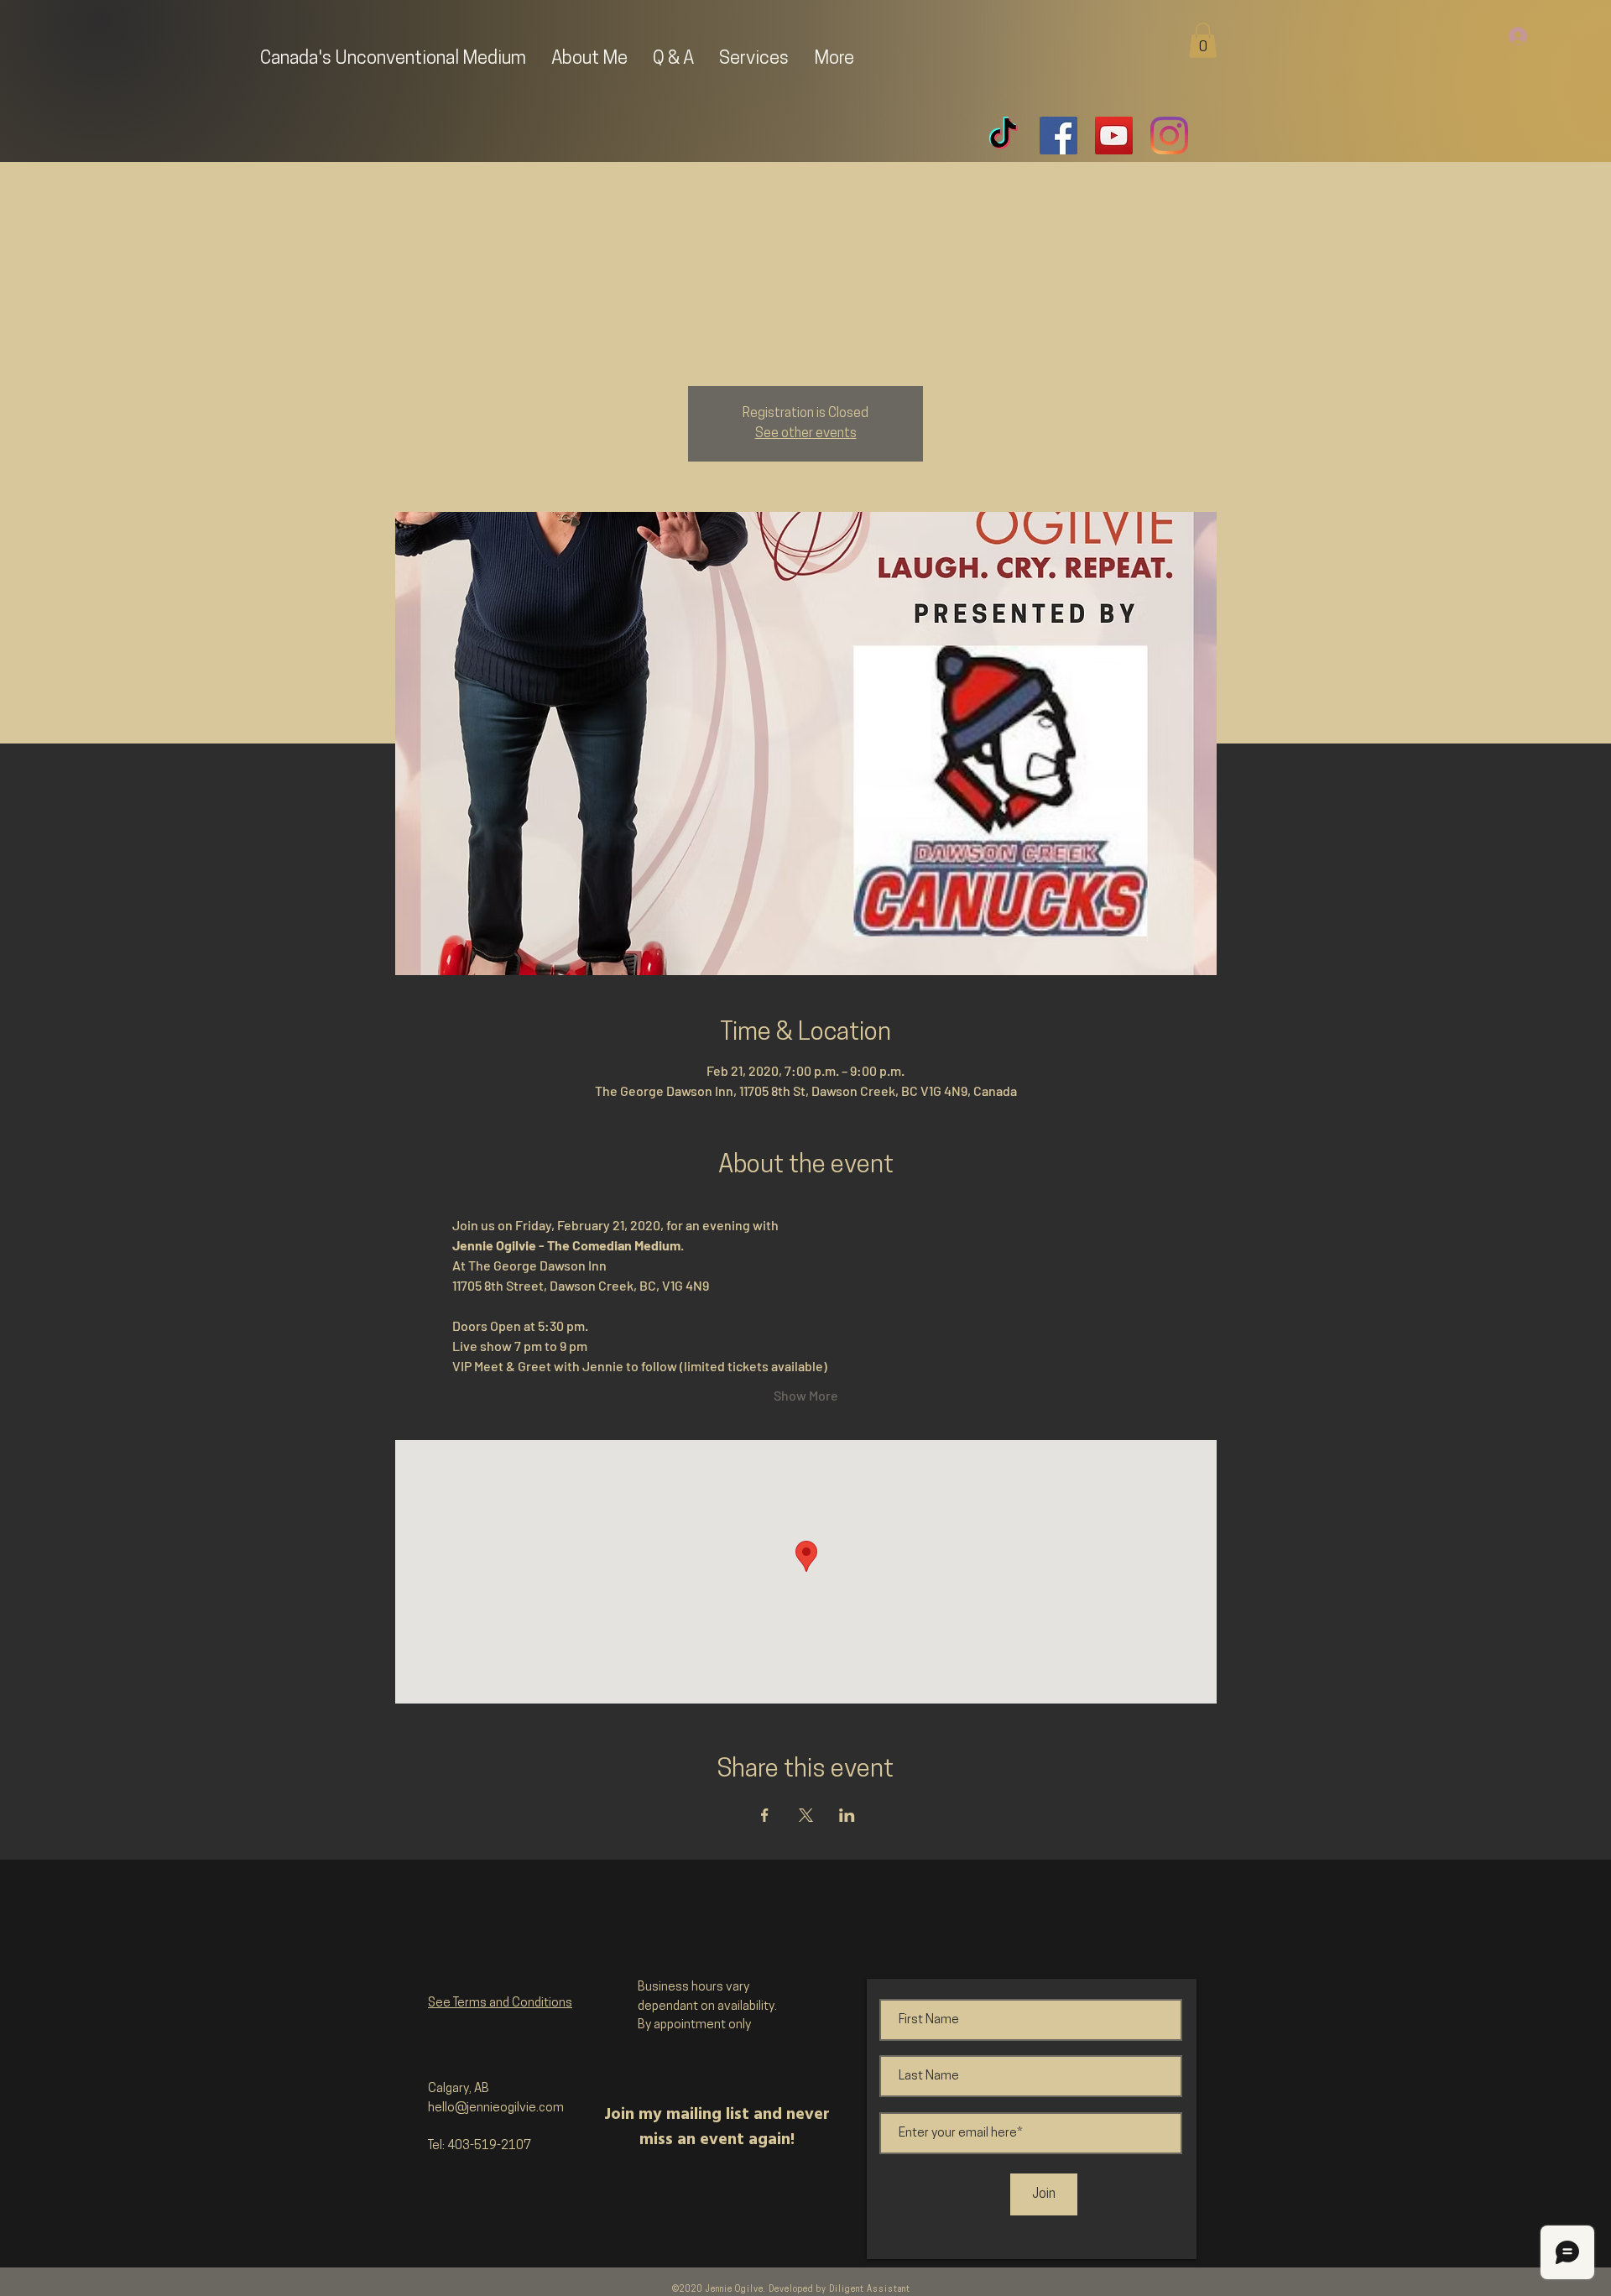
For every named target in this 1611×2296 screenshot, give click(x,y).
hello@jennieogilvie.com (496, 2108)
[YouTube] (1114, 136)
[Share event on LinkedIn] (847, 1815)
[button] (1203, 40)
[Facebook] (1058, 136)
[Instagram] (1169, 136)
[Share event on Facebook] (765, 1815)
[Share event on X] (806, 1815)
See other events (806, 434)
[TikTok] (1003, 136)
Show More (806, 1395)
